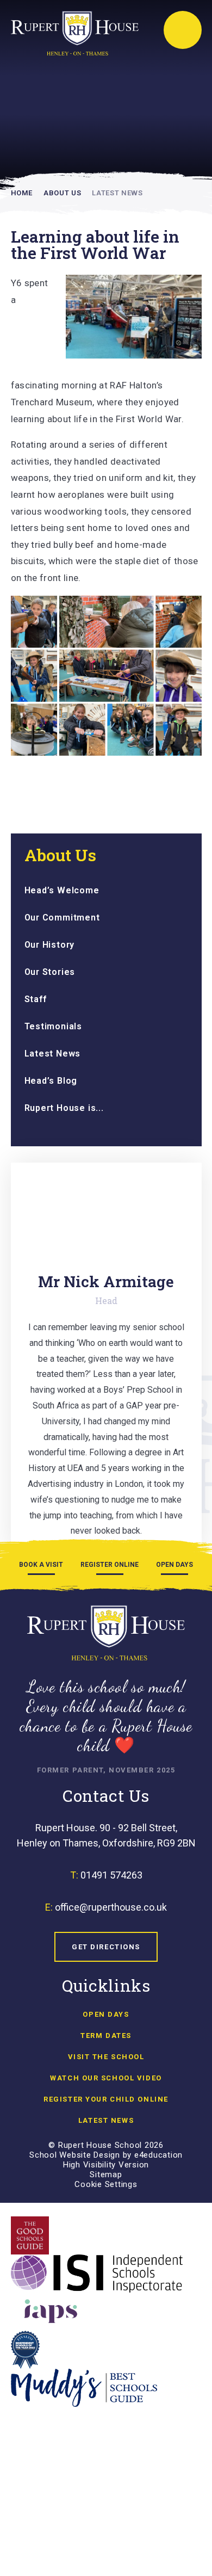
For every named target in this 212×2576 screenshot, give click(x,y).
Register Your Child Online (106, 2099)
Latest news (106, 2120)
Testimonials (54, 1026)
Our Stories (50, 972)
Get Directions (106, 1947)
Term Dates (106, 2036)
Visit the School (106, 2057)
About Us (62, 193)
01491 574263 (111, 1875)
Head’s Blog (51, 1081)
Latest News (117, 193)
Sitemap (106, 2175)
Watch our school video (106, 2078)
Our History (50, 945)
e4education (158, 2155)
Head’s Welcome (62, 890)
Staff (36, 999)
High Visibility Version (106, 2165)
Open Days (106, 2014)
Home (22, 193)
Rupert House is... (64, 1108)
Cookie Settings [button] (106, 2184)
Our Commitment (62, 918)
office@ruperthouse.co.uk (111, 1907)
